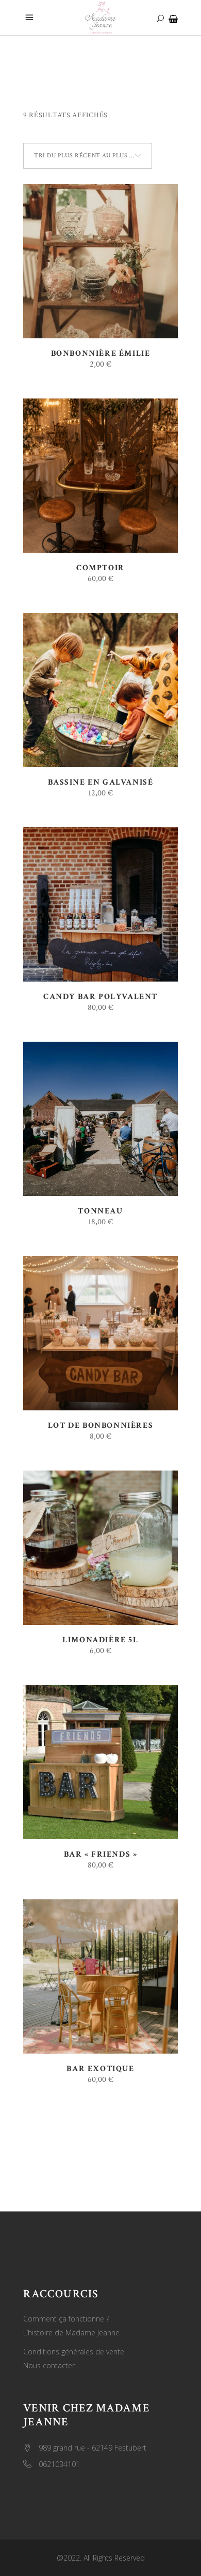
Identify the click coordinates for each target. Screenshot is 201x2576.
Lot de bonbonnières (100, 1426)
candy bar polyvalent (100, 997)
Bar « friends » (101, 1854)
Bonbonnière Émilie (101, 353)
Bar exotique (100, 2069)
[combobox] (88, 156)
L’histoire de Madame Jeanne (71, 2333)
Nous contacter (49, 2365)
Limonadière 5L (100, 1640)
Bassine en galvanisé (101, 782)
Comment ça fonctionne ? (66, 2319)
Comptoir (100, 568)
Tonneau (100, 1211)
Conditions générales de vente (74, 2352)
